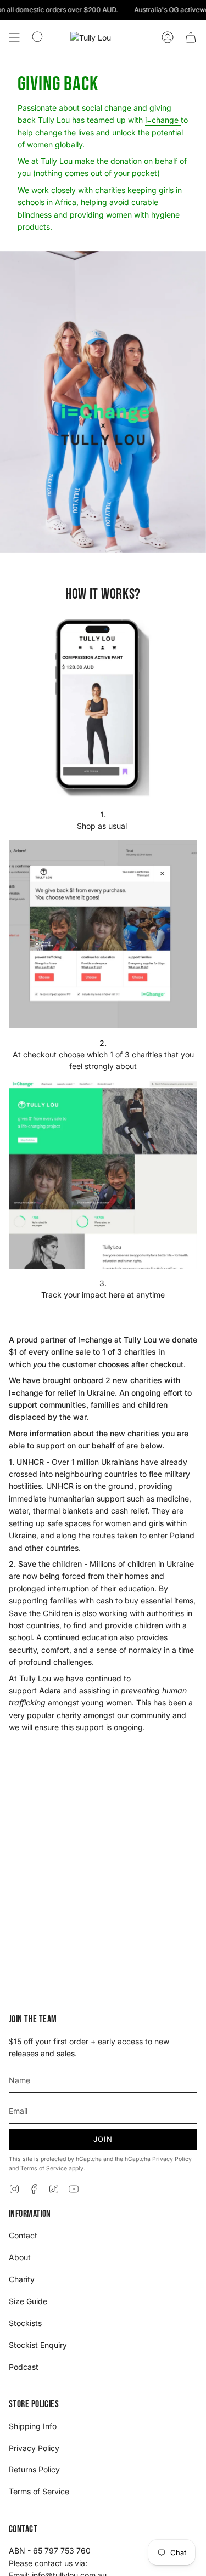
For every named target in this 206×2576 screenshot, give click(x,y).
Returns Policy (34, 2469)
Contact (23, 2235)
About (20, 2257)
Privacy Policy (172, 2159)
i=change (163, 120)
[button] (38, 37)
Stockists (25, 2323)
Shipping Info (33, 2426)
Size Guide (28, 2301)
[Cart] (191, 37)
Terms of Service (44, 2168)
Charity (22, 2279)
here (117, 1295)
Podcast (24, 2367)
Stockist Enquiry (38, 2345)
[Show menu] (14, 37)
